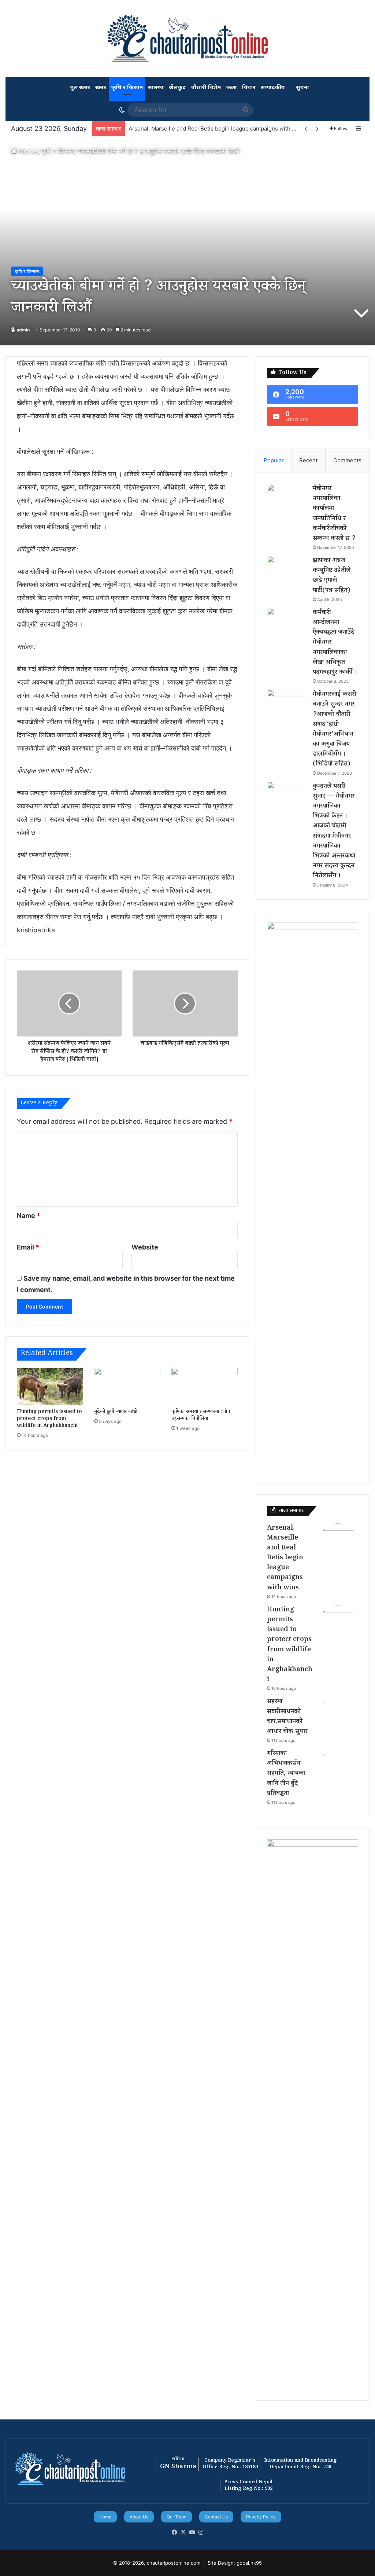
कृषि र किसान (127, 88)
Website (145, 1247)
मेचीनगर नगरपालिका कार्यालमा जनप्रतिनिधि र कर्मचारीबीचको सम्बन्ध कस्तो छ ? (334, 514)
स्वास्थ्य (156, 88)
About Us (139, 2517)
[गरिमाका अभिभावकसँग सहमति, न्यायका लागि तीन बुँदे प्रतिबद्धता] (338, 1769)
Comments (347, 460)
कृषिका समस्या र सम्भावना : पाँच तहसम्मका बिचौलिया (201, 1416)
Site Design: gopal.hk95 (235, 2563)
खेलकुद (177, 88)
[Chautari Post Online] (187, 38)
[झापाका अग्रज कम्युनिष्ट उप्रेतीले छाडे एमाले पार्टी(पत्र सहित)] (287, 570)
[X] (183, 2532)
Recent (308, 460)
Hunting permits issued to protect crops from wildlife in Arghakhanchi (49, 1419)
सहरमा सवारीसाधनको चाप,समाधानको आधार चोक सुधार (287, 1717)
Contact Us (216, 2517)
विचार (249, 88)
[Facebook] (174, 2532)
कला (232, 88)
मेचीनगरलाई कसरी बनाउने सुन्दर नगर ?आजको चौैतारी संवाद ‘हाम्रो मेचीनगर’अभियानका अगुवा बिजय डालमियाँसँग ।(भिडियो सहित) (335, 730)
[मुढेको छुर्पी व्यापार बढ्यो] (127, 1387)
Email (28, 1247)
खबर (101, 88)
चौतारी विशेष (206, 88)
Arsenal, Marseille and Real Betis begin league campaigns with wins (216, 129)
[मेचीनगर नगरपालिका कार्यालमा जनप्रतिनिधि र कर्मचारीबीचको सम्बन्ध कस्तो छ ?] (287, 498)
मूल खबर (80, 88)
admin (23, 330)
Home (27, 151)
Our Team (177, 2517)
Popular (274, 460)
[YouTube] (192, 2532)
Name (29, 1216)
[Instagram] (201, 2532)
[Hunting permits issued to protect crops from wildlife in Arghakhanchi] (50, 1387)
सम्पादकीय (273, 88)
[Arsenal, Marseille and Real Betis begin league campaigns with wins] (338, 1544)
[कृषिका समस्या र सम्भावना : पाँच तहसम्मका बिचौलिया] (205, 1387)
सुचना (302, 88)
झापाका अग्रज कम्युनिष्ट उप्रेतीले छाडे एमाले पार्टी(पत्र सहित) (332, 576)
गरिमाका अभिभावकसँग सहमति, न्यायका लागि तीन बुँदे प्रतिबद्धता (286, 1774)
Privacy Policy (261, 2517)
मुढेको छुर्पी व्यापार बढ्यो (116, 1412)
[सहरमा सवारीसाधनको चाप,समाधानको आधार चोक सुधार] (338, 1717)
